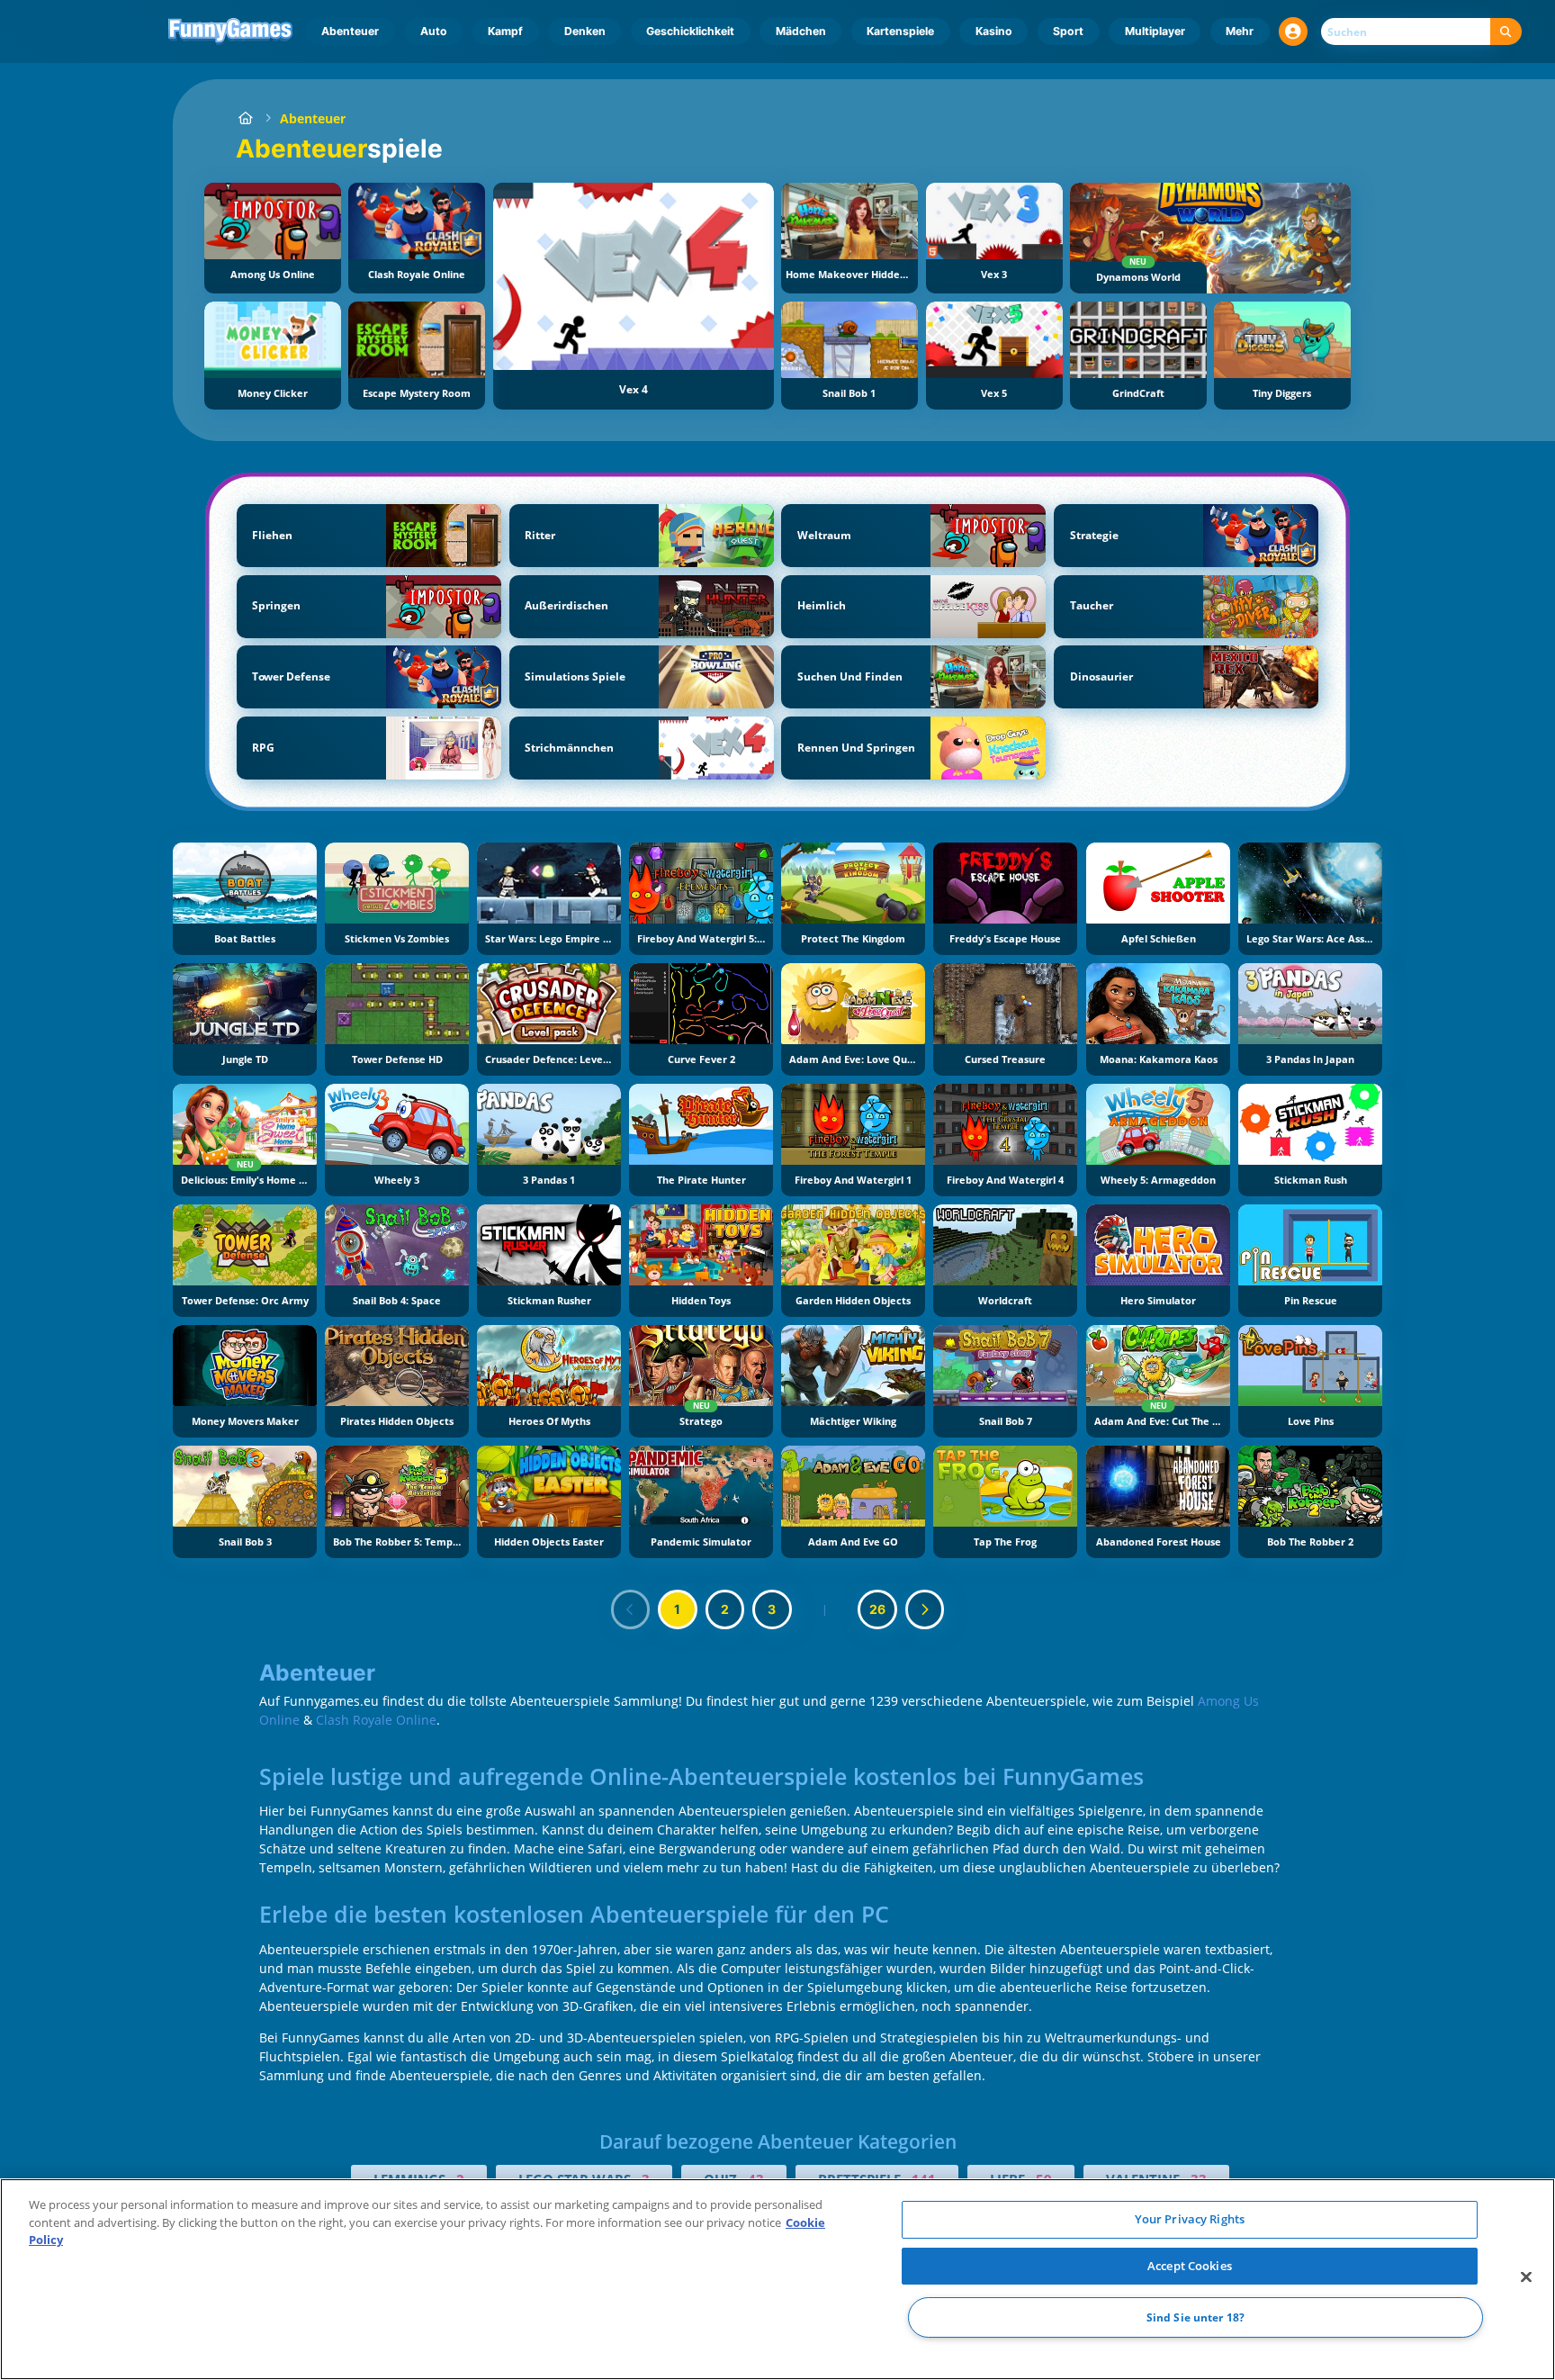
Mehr (1240, 31)
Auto (434, 31)
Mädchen (801, 31)
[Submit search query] (1506, 32)
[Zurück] (631, 1609)
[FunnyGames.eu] (245, 118)
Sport (1068, 31)
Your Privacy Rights (1190, 2219)
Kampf (505, 31)
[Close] (1526, 2277)
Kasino (994, 31)
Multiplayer (1155, 31)
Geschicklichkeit (690, 31)
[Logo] (231, 32)
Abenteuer (350, 31)
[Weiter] (925, 1609)
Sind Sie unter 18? (1195, 2317)
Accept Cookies (1190, 2266)
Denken (585, 31)
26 (877, 1609)
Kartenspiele (900, 31)
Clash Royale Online (376, 1720)
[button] (1293, 32)
